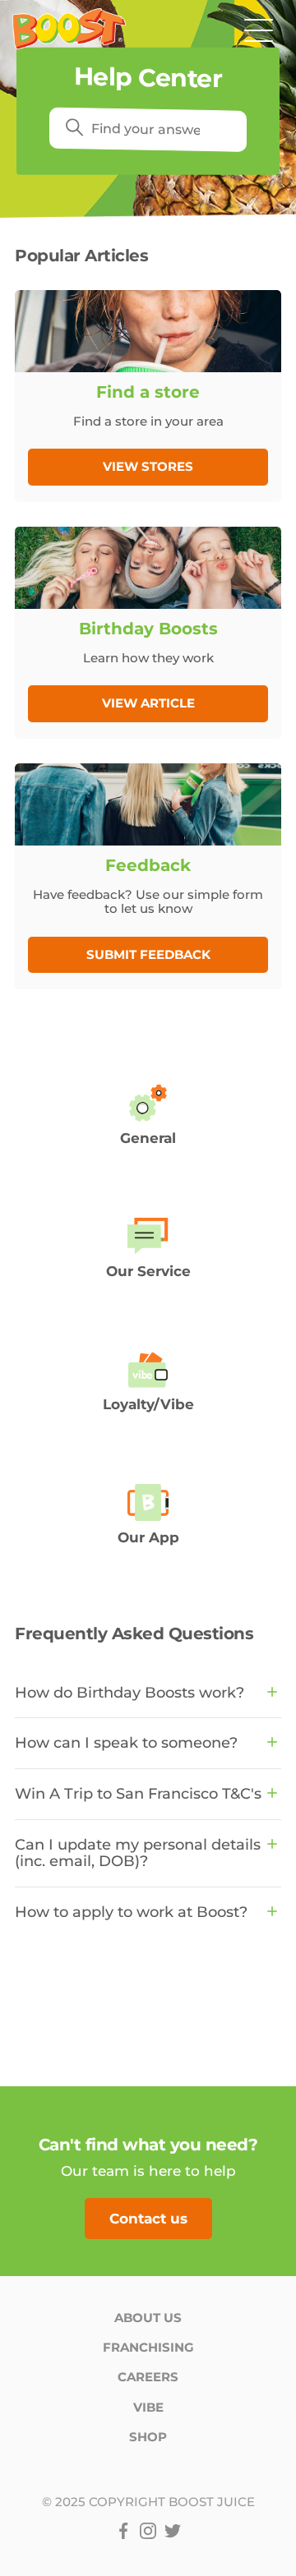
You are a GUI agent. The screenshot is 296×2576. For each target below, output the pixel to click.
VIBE (148, 2407)
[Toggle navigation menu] (259, 29)
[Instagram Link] (148, 2531)
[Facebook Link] (123, 2531)
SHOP (148, 2437)
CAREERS (148, 2377)
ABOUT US (148, 2318)
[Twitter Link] (173, 2531)
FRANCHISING (148, 2347)
